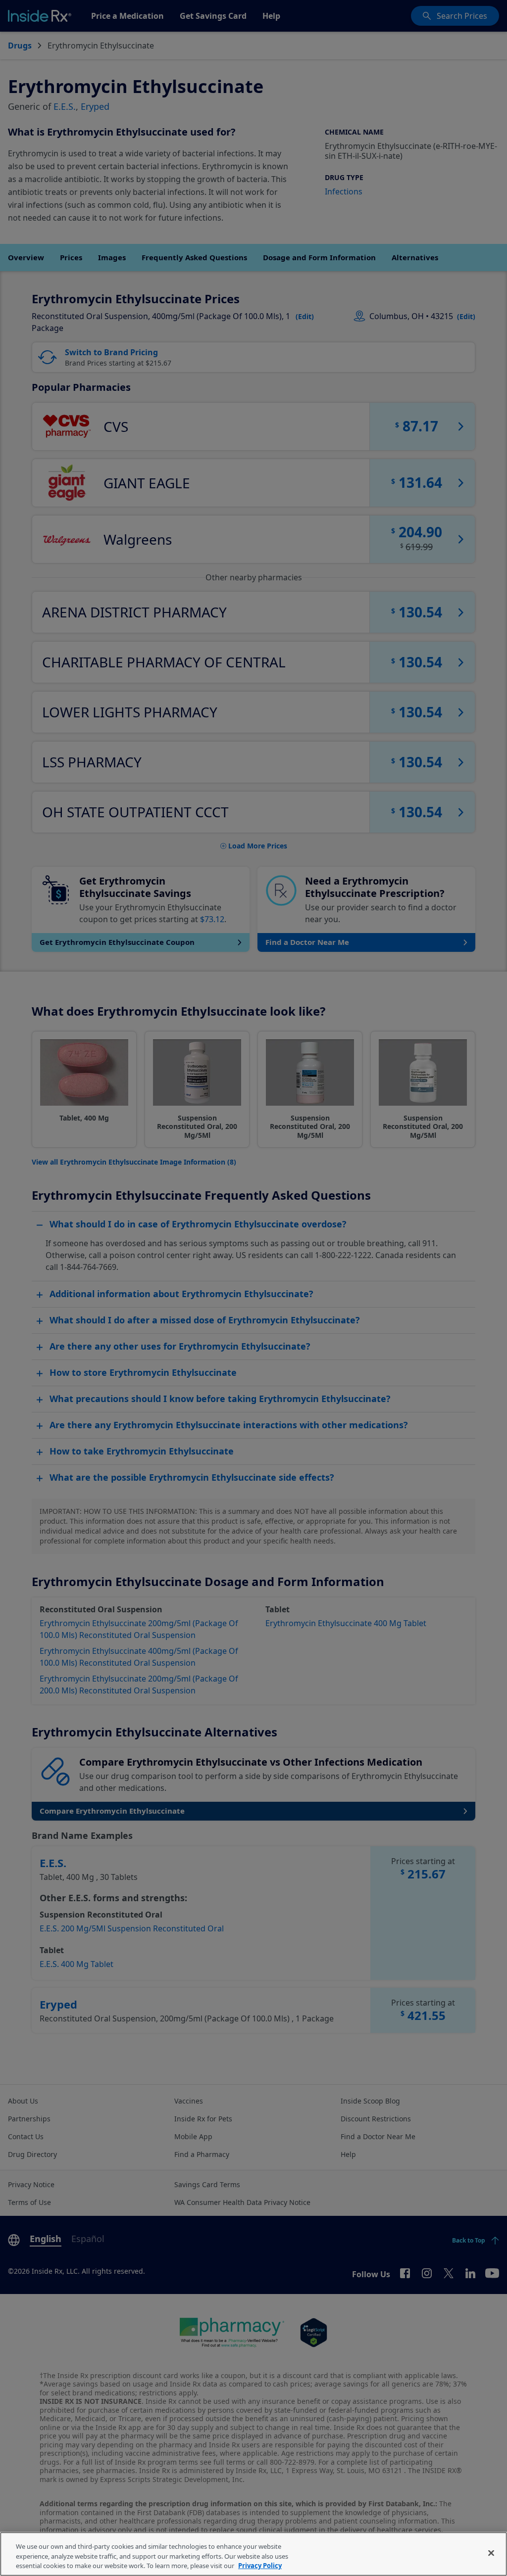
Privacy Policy (260, 2566)
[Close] (491, 2553)
